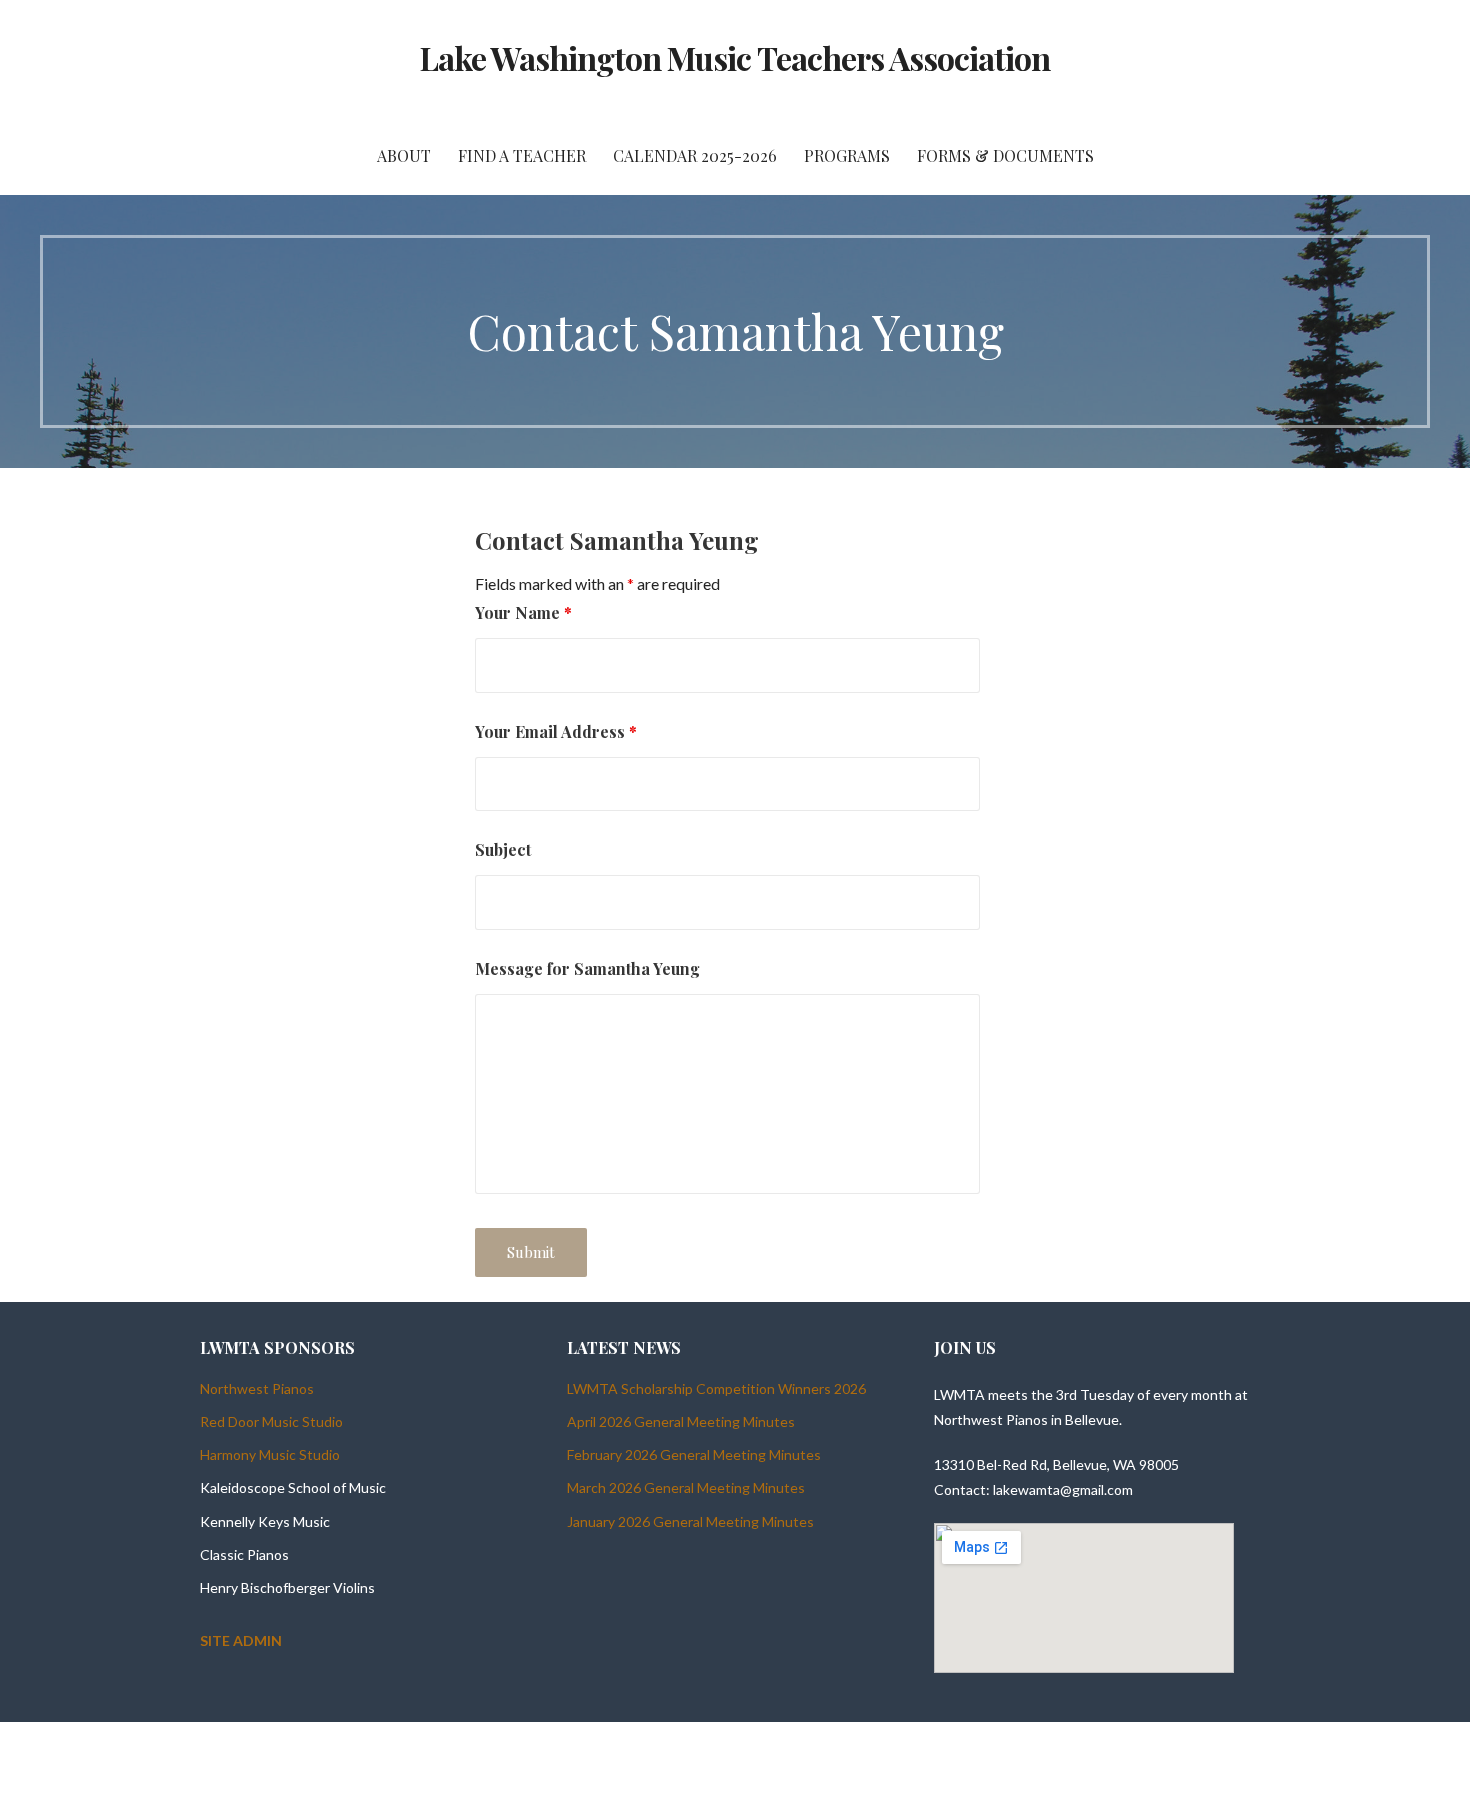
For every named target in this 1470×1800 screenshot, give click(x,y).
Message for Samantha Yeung (587, 968)
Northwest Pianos (257, 1388)
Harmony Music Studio (270, 1454)
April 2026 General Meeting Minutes (681, 1421)
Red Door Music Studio (271, 1421)
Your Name (523, 612)
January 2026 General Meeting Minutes (690, 1521)
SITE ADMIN (241, 1640)
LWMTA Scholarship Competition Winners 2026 (716, 1388)
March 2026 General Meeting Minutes (686, 1487)
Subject (503, 849)
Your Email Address (556, 731)
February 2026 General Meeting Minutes (694, 1454)
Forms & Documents (1005, 155)
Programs (847, 155)
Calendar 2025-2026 (695, 155)
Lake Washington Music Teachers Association (735, 57)
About (404, 155)
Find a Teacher (522, 155)
